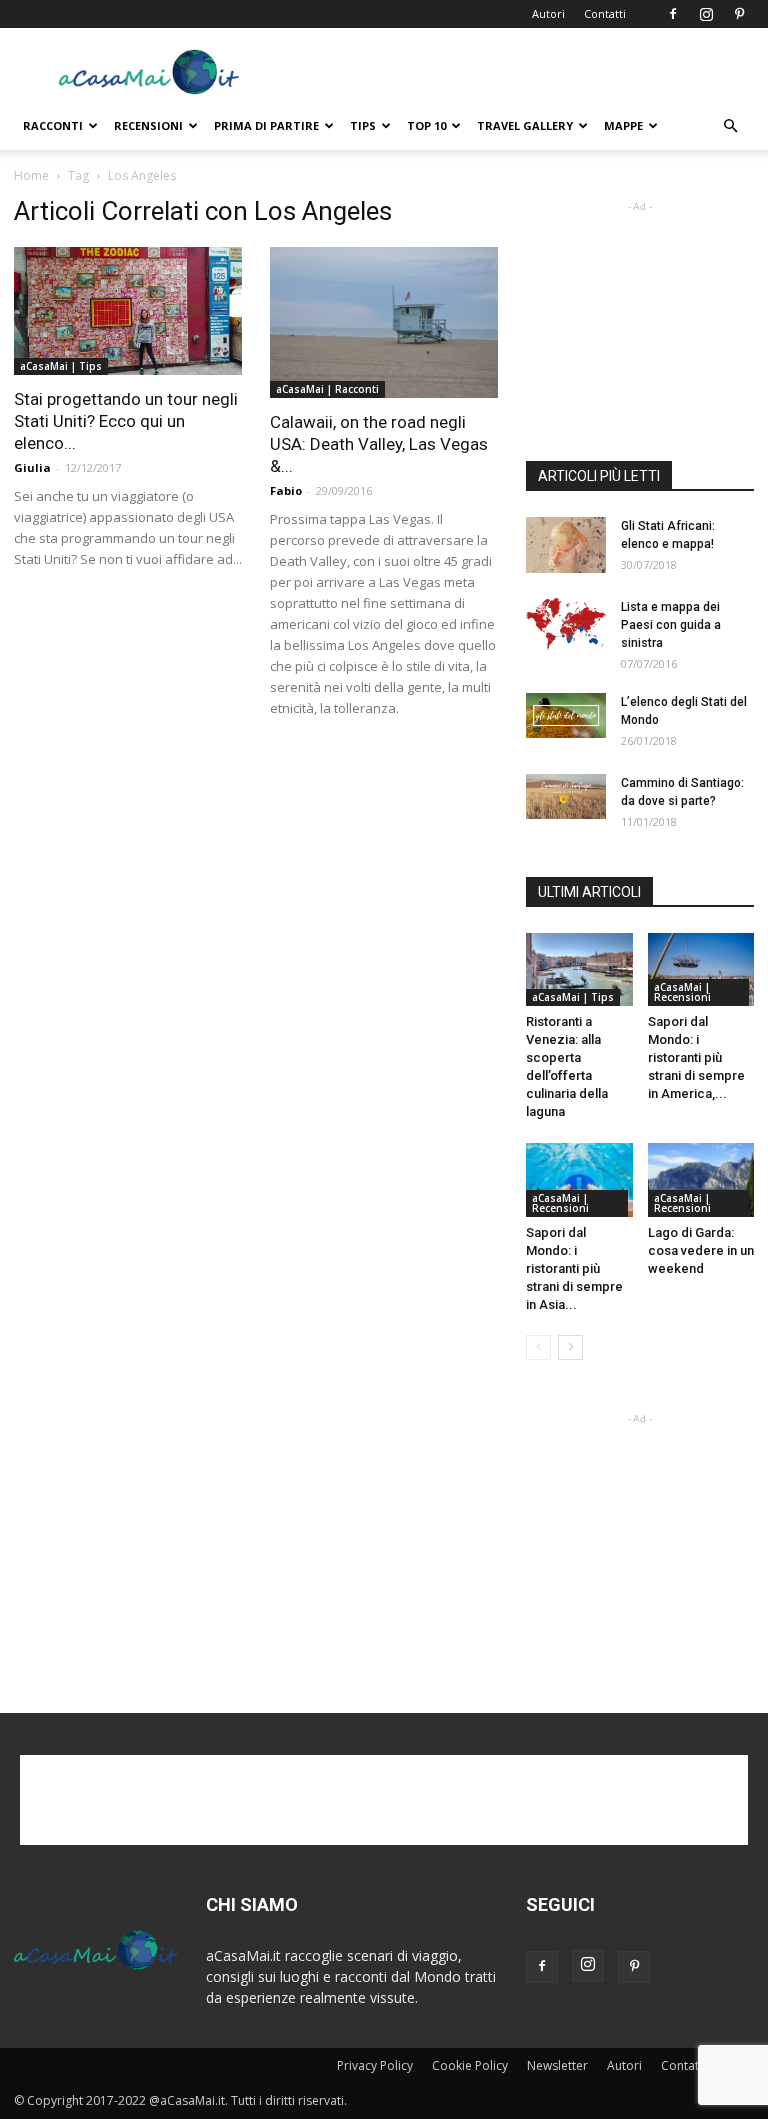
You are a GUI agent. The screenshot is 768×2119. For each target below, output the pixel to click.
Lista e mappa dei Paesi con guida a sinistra (671, 625)
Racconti (53, 125)
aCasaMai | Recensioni (682, 992)
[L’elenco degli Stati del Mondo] (566, 715)
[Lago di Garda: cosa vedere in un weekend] (701, 1179)
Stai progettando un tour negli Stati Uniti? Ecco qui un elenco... (126, 421)
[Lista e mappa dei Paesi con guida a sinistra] (566, 624)
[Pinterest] (739, 14)
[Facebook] (673, 14)
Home (31, 175)
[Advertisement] (519, 72)
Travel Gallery (525, 125)
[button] (730, 126)
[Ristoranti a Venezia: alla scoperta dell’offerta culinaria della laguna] (579, 969)
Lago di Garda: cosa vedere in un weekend (701, 1250)
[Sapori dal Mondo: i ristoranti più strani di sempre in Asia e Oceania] (579, 1179)
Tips (363, 125)
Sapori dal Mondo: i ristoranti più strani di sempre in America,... (696, 1057)
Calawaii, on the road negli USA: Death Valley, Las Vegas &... (379, 444)
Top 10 (426, 125)
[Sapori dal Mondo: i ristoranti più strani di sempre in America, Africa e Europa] (701, 969)
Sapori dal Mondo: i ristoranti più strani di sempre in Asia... (574, 1268)
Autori (548, 13)
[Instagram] (706, 14)
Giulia (32, 467)
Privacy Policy (375, 2065)
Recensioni (148, 125)
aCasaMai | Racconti (327, 389)
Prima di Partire (266, 125)
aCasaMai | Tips (61, 366)
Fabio (286, 490)
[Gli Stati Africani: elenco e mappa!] (566, 545)
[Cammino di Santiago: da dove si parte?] (566, 796)
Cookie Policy (470, 2065)
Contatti (605, 13)
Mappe (623, 125)
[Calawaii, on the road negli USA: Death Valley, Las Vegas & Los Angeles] (384, 322)
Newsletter (557, 2065)
